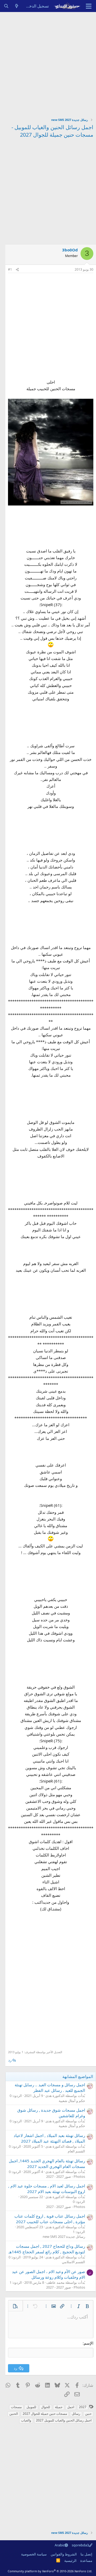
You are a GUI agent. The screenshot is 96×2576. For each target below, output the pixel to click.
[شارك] (17, 270)
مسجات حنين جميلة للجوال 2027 (45, 2414)
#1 (10, 269)
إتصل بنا (86, 2554)
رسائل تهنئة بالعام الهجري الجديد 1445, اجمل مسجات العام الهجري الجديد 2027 (47, 2164)
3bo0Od (70, 250)
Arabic (60, 2545)
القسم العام (76, 2151)
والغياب (26, 2420)
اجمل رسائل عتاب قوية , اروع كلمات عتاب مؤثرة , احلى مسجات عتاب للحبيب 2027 (50, 2219)
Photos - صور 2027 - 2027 (66, 2176)
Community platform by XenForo (50, 2571)
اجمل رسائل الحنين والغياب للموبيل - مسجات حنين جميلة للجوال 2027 (52, 131)
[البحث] (6, 6)
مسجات (16, 2407)
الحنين (14, 2414)
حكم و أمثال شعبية (72, 2101)
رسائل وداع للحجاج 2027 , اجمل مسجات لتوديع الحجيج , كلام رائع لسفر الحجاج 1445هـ (47, 2249)
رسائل (76, 2414)
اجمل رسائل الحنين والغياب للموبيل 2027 (64, 2420)
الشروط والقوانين (64, 2554)
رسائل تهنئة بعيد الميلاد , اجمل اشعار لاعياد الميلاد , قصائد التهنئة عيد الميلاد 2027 (49, 2138)
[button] (87, 2306)
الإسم (89, 2343)
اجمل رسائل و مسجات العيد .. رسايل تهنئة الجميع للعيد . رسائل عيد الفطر (50, 2087)
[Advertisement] (48, 63)
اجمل (71, 2407)
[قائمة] (89, 6)
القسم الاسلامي (73, 2262)
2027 (83, 2407)
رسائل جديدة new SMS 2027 (64, 2237)
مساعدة (86, 2561)
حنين (88, 2414)
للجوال (46, 2407)
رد (10, 2060)
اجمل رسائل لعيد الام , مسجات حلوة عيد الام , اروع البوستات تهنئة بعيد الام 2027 (47, 2189)
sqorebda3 (80, 2545)
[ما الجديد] (17, 6)
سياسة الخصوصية (34, 2554)
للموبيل (31, 2407)
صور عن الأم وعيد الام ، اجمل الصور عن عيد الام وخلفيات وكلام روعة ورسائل (49, 2274)
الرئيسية (70, 2561)
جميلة (59, 2407)
